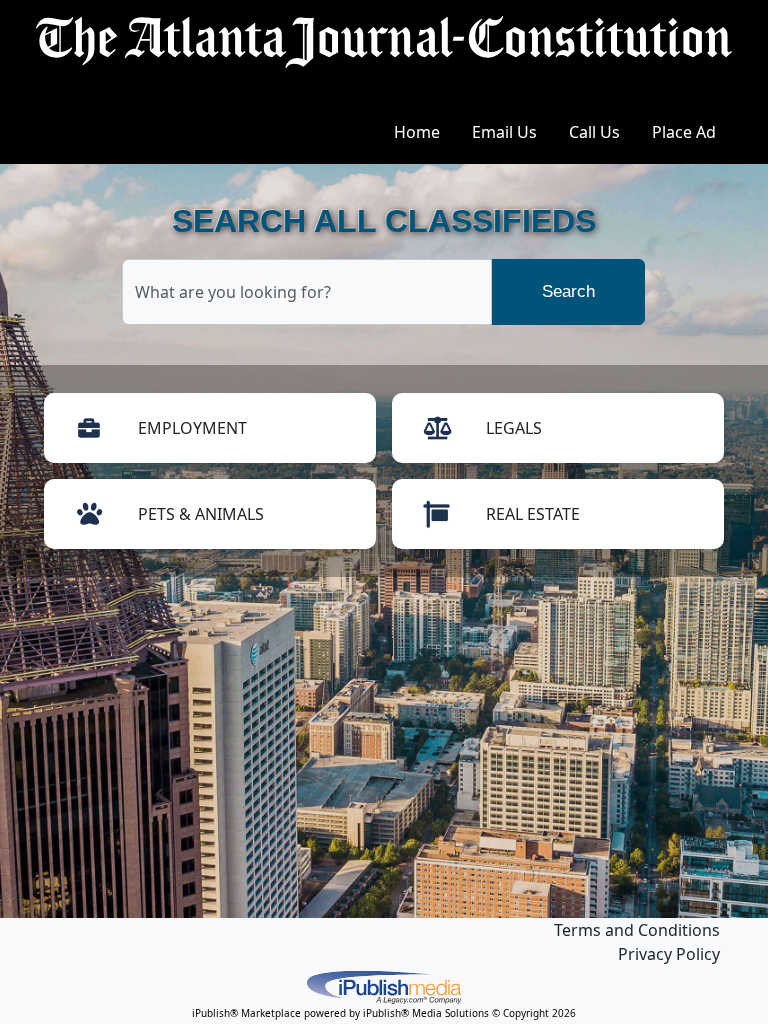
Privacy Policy (669, 954)
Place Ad (684, 132)
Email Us (504, 132)
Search (568, 291)
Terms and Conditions (637, 930)
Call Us (594, 132)
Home (417, 132)
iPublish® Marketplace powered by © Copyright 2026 (384, 986)
